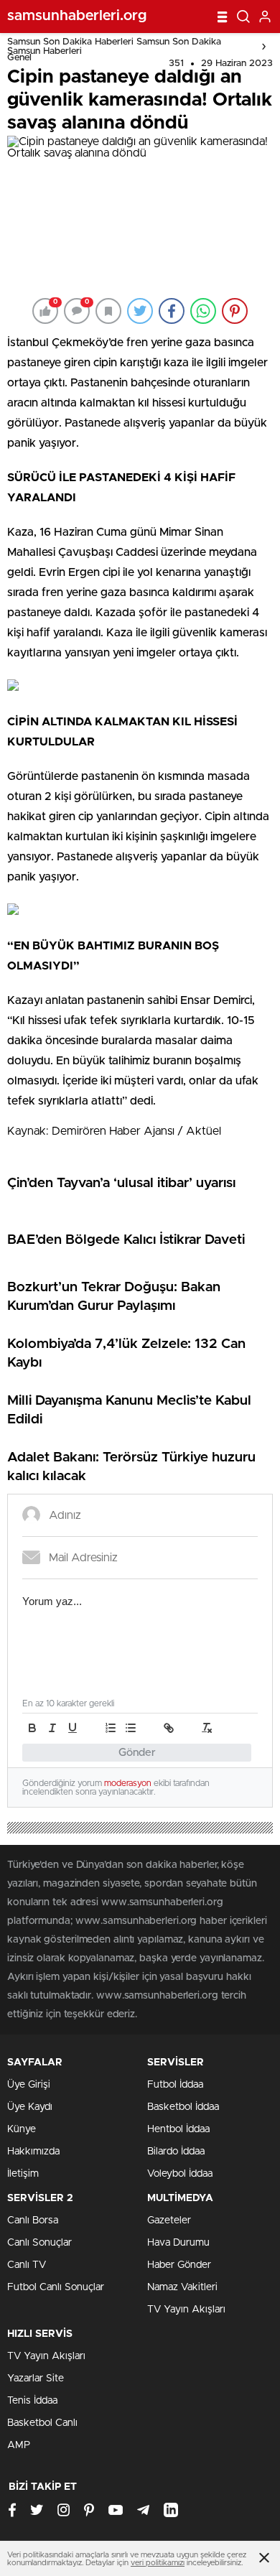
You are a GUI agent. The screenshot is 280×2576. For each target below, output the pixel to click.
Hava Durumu (178, 2243)
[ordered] (111, 1728)
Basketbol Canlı (42, 2423)
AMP (19, 2445)
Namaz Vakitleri (182, 2287)
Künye (22, 2129)
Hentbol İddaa (178, 2129)
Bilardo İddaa (176, 2152)
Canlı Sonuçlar (39, 2243)
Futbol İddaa (175, 2085)
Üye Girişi (29, 2085)
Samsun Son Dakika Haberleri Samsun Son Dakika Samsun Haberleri (114, 47)
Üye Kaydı (30, 2107)
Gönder (137, 1753)
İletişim (23, 2174)
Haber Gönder (179, 2265)
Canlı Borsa (33, 2221)
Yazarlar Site (36, 2379)
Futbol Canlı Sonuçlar (56, 2287)
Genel (19, 58)
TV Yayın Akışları (186, 2310)
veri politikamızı (158, 2563)
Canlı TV (27, 2265)
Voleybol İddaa (180, 2174)
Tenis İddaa (32, 2401)
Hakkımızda (33, 2152)
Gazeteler (169, 2221)
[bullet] (131, 1728)
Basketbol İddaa (183, 2107)
